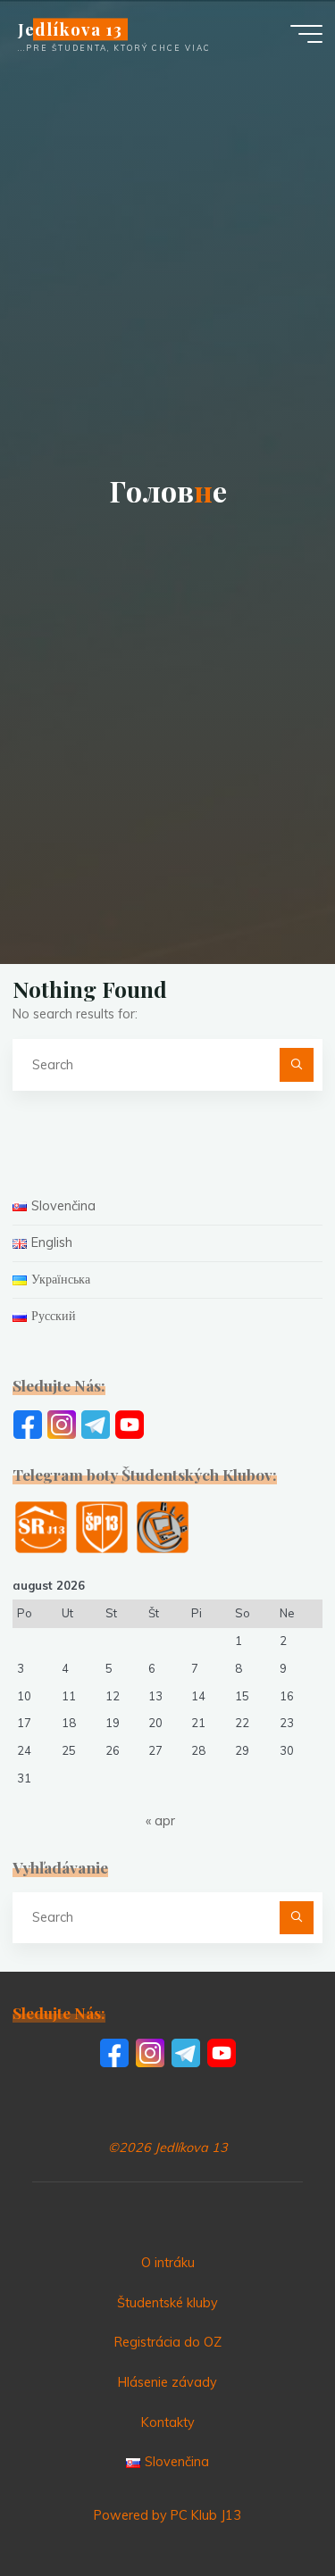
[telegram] (96, 1424)
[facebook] (28, 1424)
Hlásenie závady (167, 2382)
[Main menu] (306, 34)
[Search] (296, 1064)
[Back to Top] (265, 2506)
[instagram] (62, 1424)
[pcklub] (163, 1526)
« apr (160, 1821)
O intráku (168, 2263)
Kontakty (168, 2422)
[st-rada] (41, 1526)
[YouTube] (130, 1424)
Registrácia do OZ (168, 2342)
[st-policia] (102, 1526)
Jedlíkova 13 (70, 29)
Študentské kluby (167, 2303)
